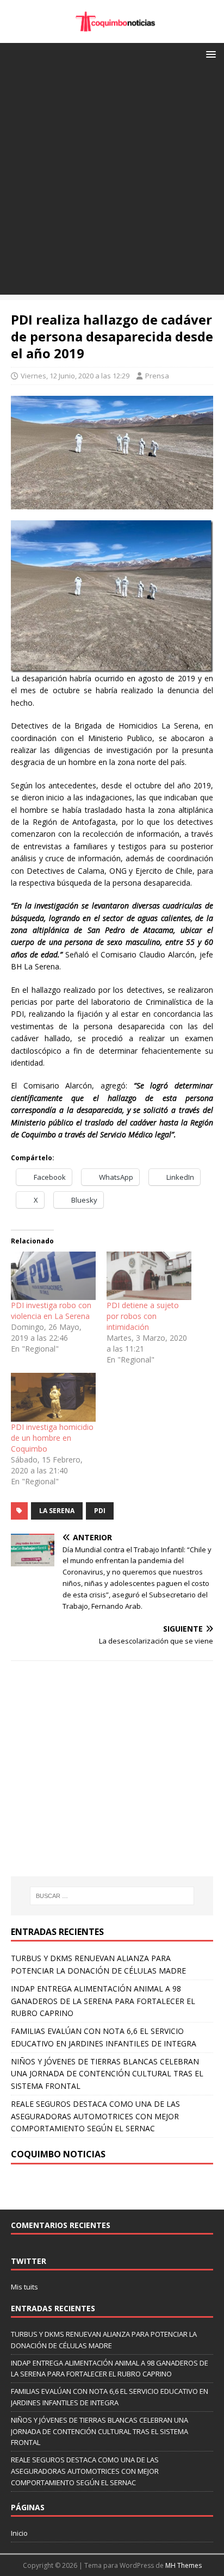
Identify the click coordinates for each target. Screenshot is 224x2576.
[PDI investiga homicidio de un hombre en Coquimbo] (53, 1397)
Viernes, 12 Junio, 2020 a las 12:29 (75, 376)
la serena (57, 1511)
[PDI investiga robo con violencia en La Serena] (53, 1276)
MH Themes (183, 2565)
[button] (209, 54)
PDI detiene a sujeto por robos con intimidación (143, 1316)
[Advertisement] (112, 183)
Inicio (19, 2533)
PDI (100, 1511)
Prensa (157, 376)
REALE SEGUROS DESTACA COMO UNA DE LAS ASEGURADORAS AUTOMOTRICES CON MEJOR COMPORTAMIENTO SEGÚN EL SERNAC (95, 2116)
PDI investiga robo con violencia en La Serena (51, 1311)
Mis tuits (24, 2287)
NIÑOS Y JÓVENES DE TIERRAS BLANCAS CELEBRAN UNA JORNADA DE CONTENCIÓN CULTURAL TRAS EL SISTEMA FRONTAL (107, 2074)
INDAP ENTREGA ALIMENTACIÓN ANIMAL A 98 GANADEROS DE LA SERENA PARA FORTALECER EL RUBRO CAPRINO (103, 2001)
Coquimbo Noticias (58, 2154)
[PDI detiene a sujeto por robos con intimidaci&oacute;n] (149, 1276)
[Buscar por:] (112, 1896)
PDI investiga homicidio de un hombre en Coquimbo (52, 1438)
